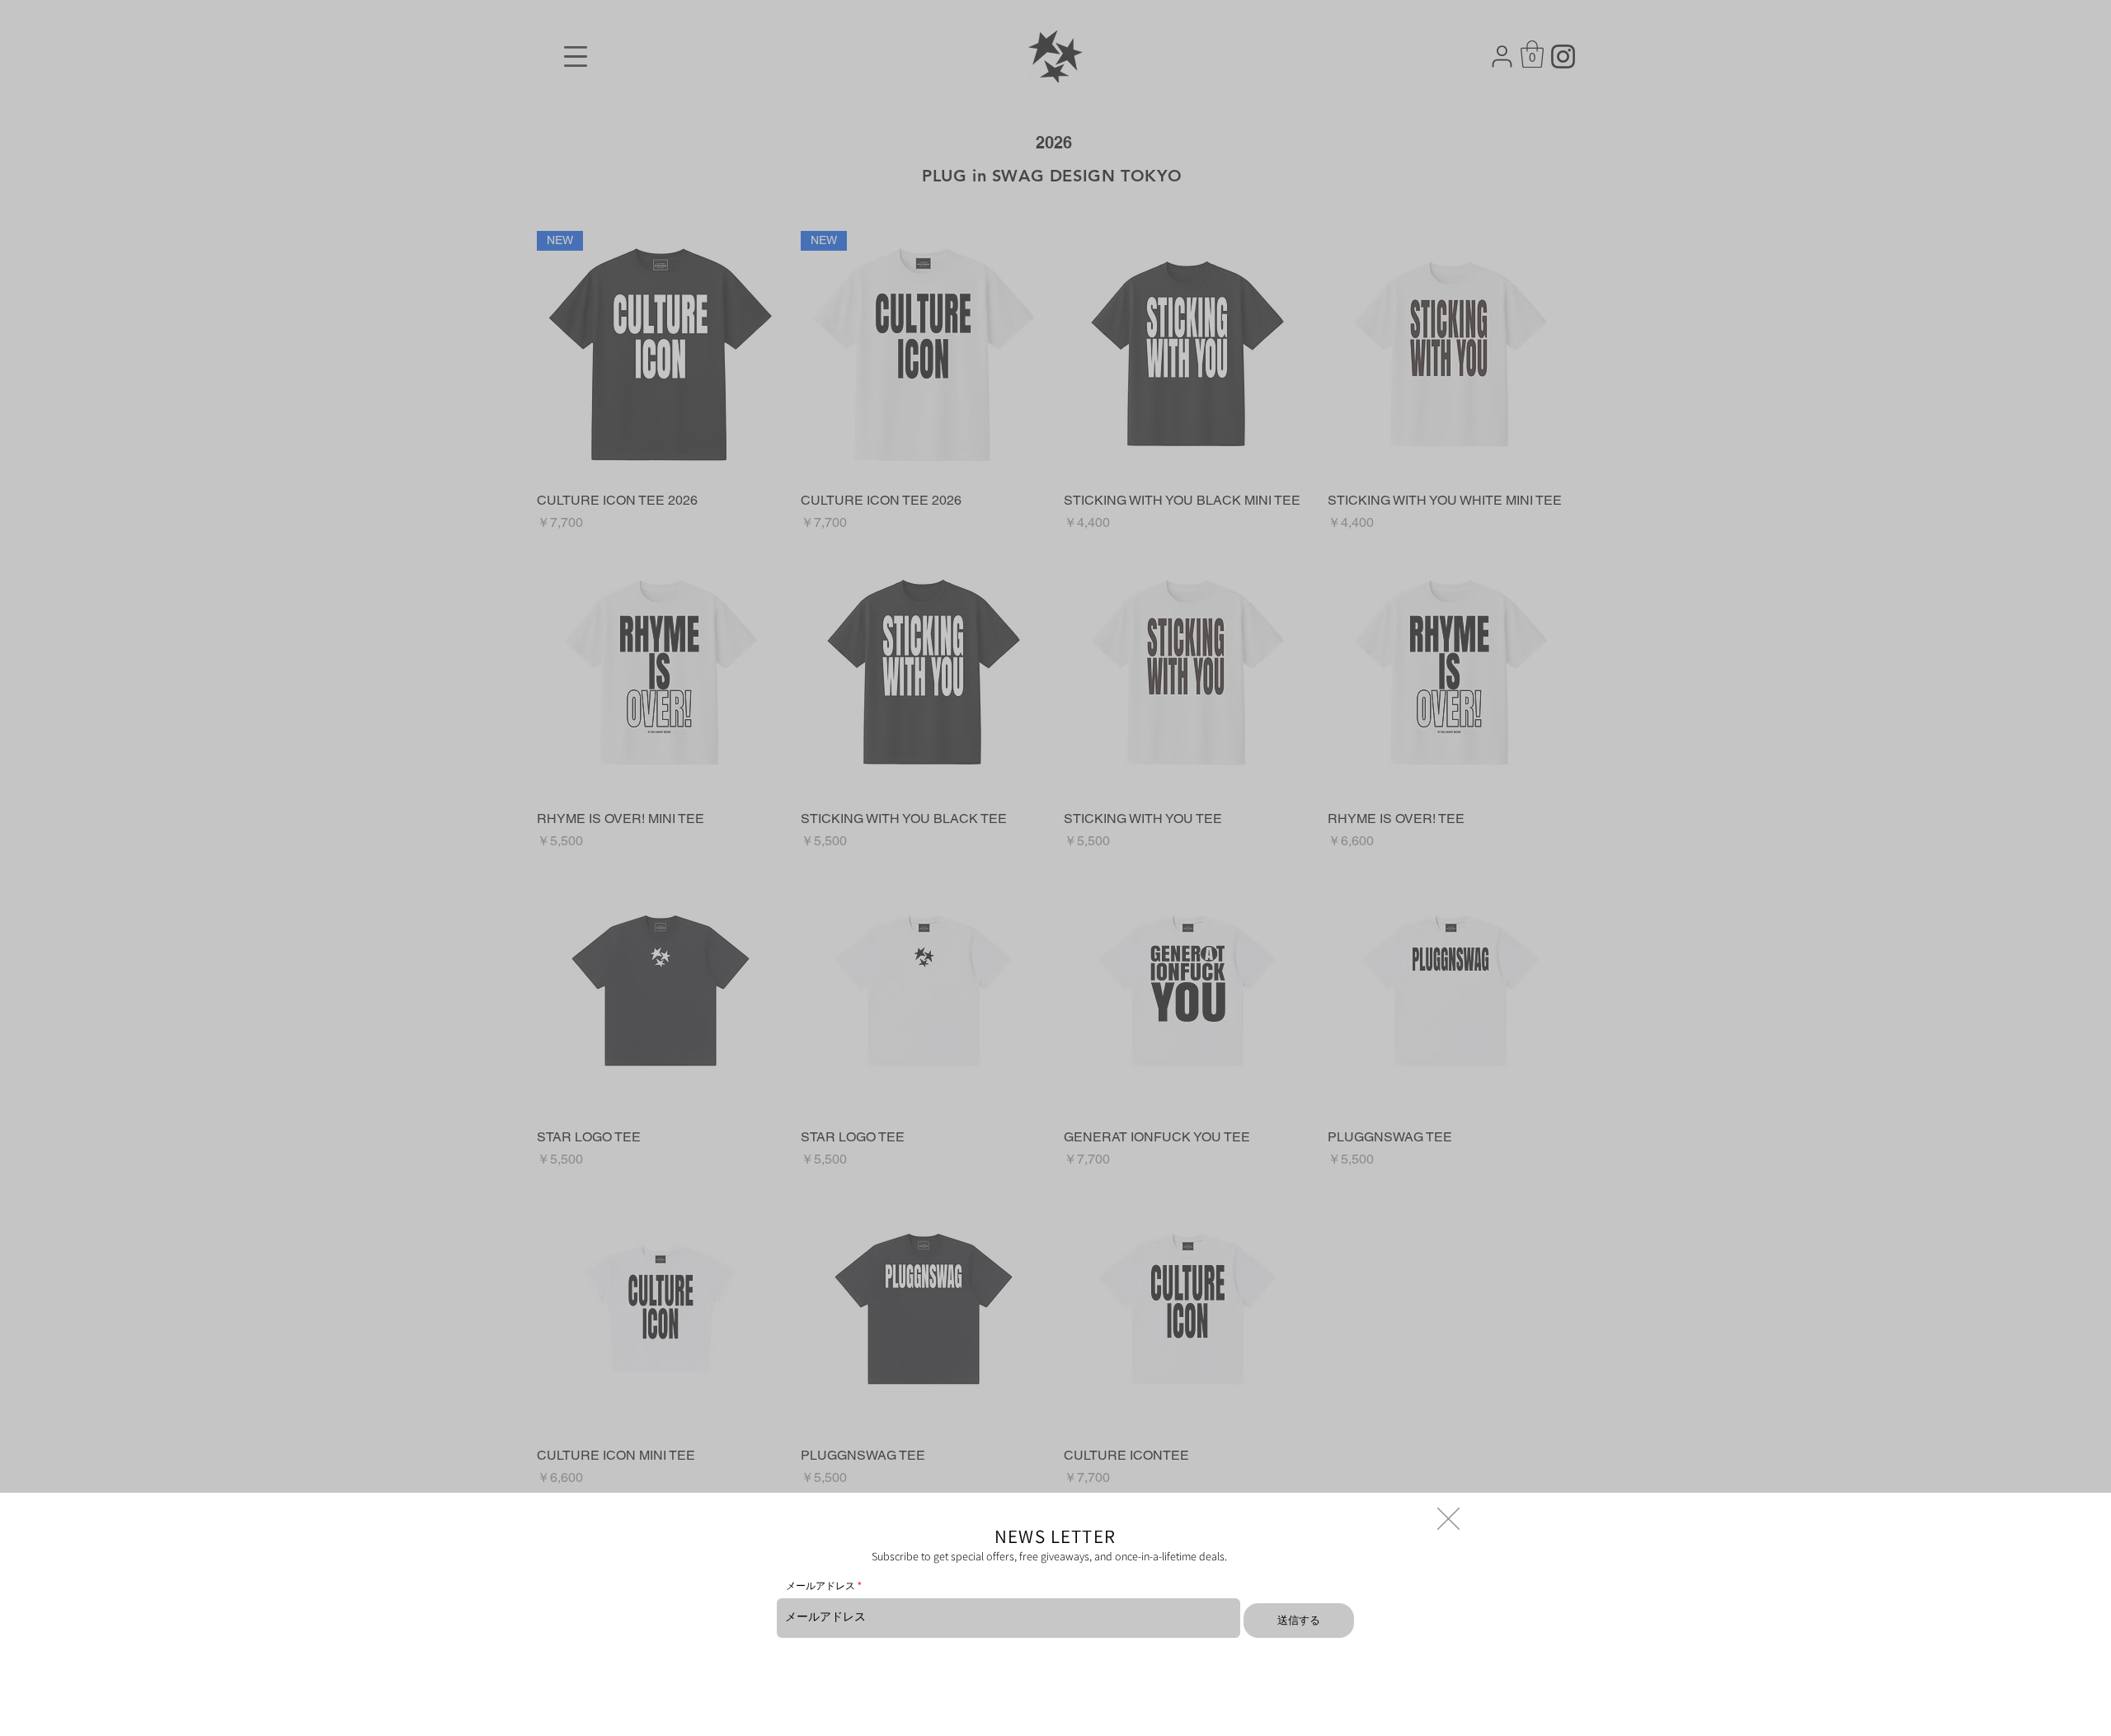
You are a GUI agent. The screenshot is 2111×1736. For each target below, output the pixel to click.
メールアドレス (820, 1586)
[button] (1448, 1519)
